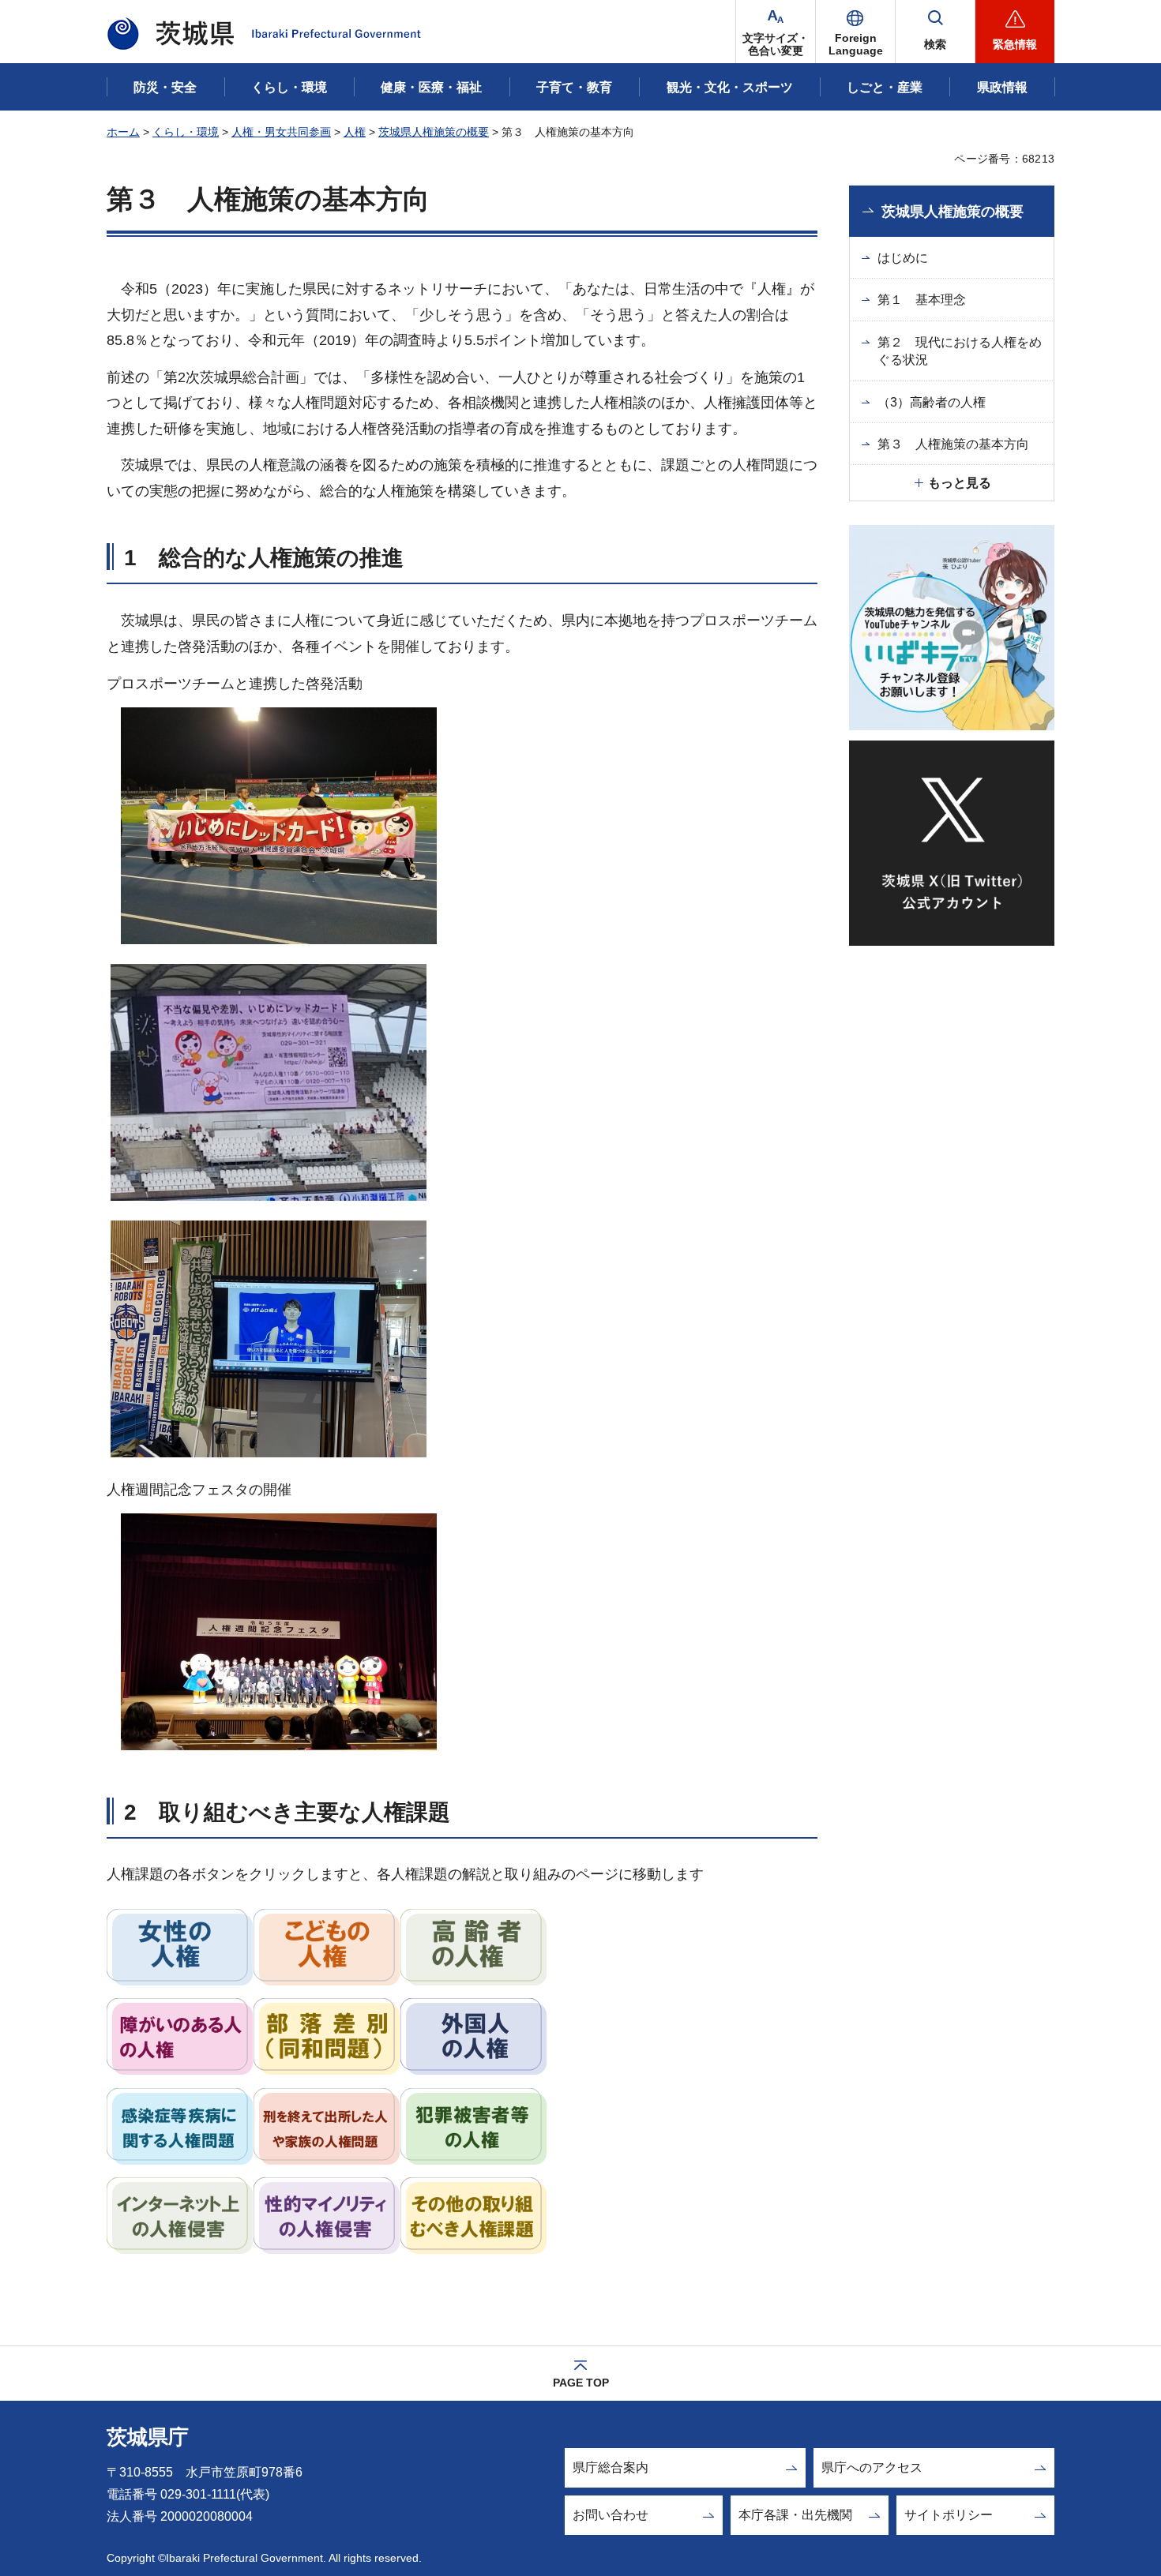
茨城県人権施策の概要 (434, 132)
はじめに (903, 258)
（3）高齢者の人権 (932, 402)
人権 (355, 132)
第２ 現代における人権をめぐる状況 (960, 351)
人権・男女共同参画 (281, 132)
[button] (855, 32)
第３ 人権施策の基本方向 (953, 444)
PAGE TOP (581, 2383)
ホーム (123, 132)
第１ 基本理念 (922, 300)
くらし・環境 (186, 132)
